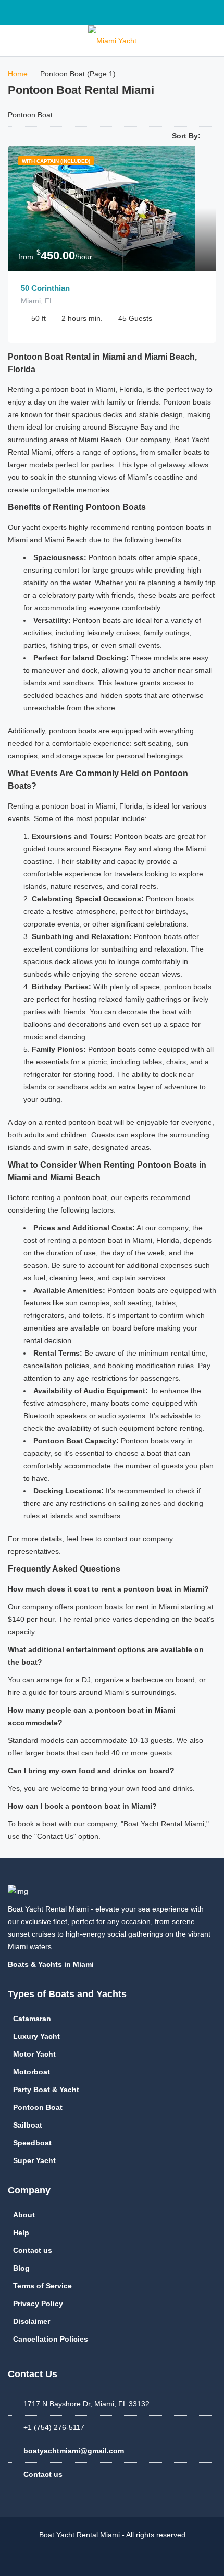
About (24, 2215)
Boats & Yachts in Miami (52, 1964)
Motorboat (32, 2072)
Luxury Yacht (36, 2036)
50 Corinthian (45, 288)
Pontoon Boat (38, 2107)
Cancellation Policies (51, 2339)
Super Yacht (34, 2160)
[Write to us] (16, 12)
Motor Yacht (34, 2054)
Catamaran (32, 2019)
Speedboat (32, 2143)
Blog (21, 2268)
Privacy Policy (38, 2304)
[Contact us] (211, 40)
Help (21, 2233)
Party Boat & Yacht (46, 2090)
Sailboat (28, 2125)
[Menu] (13, 40)
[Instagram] (183, 12)
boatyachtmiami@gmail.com (74, 2451)
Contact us (33, 2250)
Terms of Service (42, 2286)
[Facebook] (160, 12)
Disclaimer (32, 2321)
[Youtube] (206, 12)
